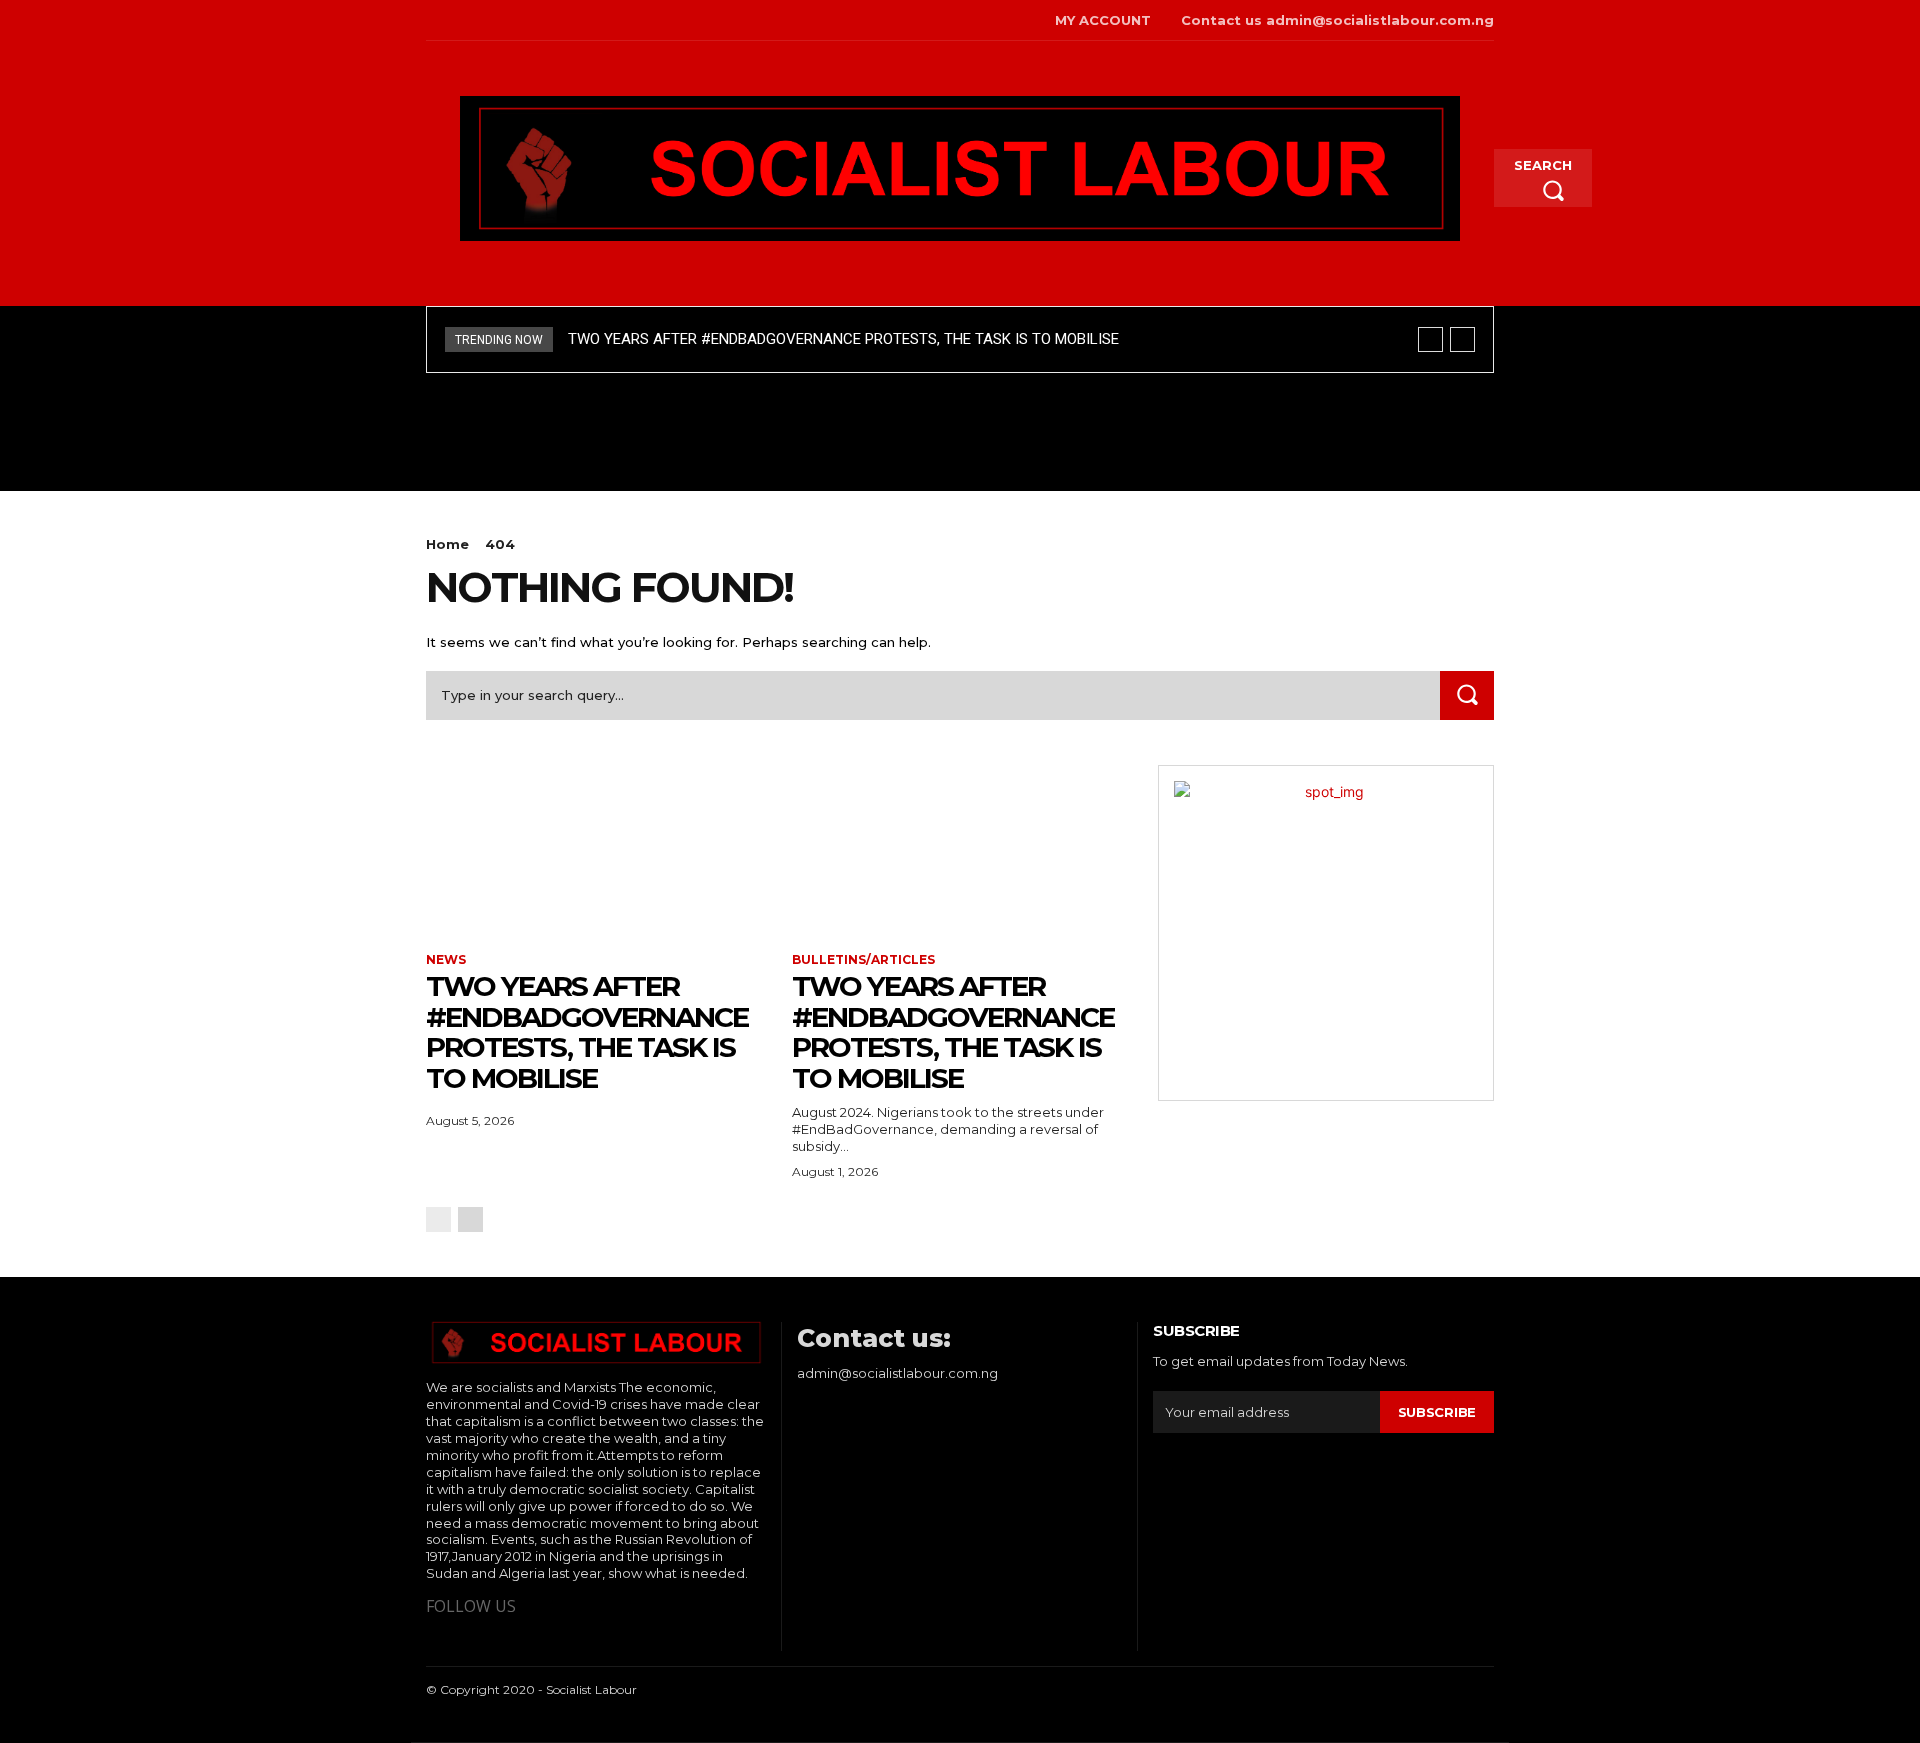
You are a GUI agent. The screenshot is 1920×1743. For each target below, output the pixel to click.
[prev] (1430, 339)
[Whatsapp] (490, 20)
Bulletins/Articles (863, 960)
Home (447, 544)
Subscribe (1437, 1412)
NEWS (446, 960)
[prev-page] (438, 1219)
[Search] (1467, 695)
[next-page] (470, 1219)
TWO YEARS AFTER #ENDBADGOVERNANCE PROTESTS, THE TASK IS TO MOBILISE (843, 339)
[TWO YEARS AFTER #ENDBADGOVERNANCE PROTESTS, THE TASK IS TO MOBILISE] (594, 849)
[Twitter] (459, 20)
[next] (1462, 339)
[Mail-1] (520, 20)
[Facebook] (428, 20)
